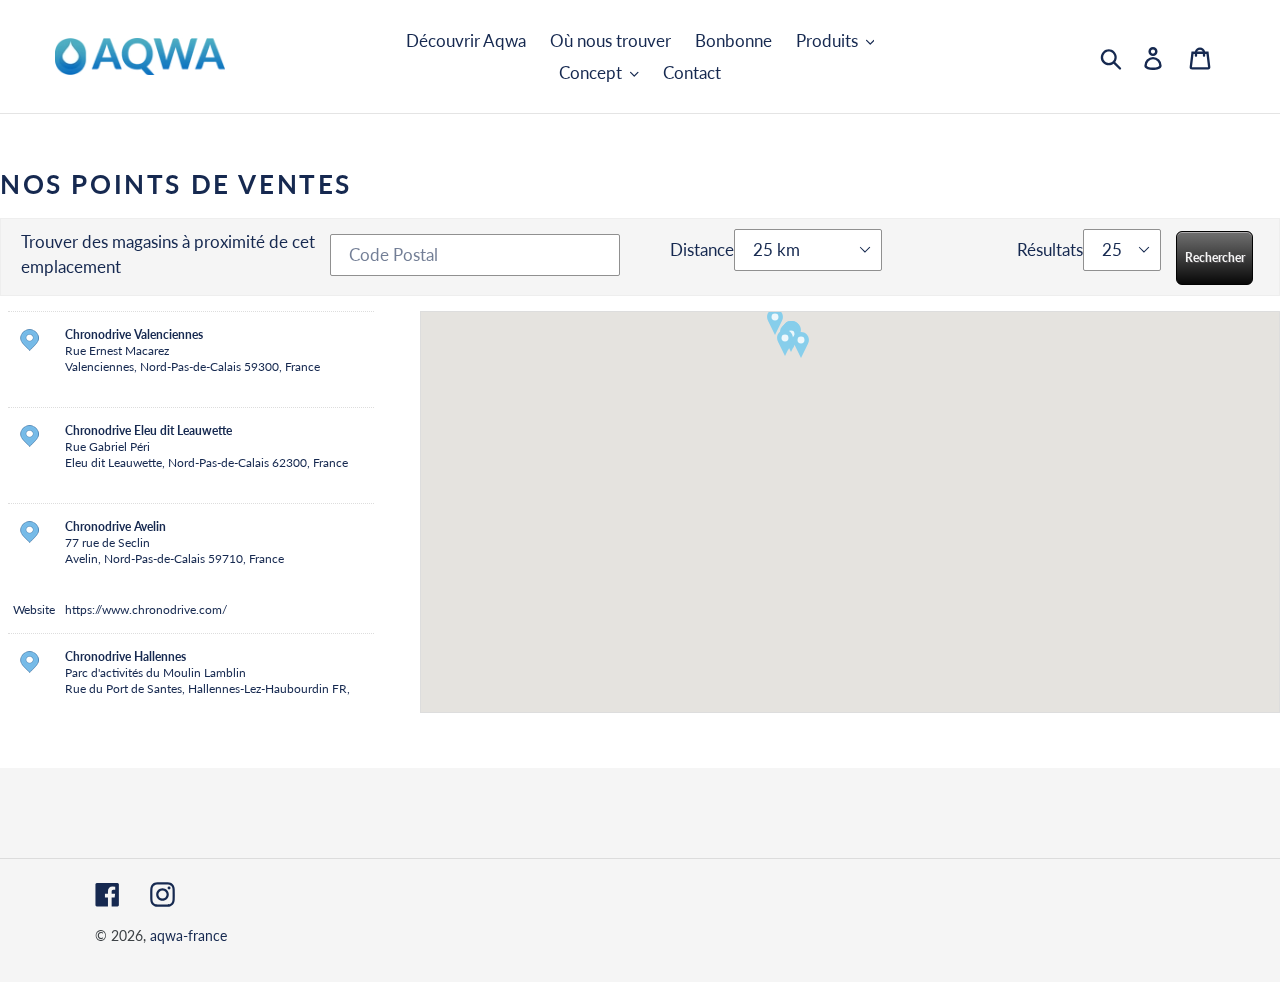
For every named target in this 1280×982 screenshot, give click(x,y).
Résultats (1050, 249)
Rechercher (1215, 257)
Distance (702, 249)
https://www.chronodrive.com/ (146, 609)
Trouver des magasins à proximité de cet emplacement (168, 254)
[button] (801, 345)
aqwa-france (188, 935)
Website (34, 609)
